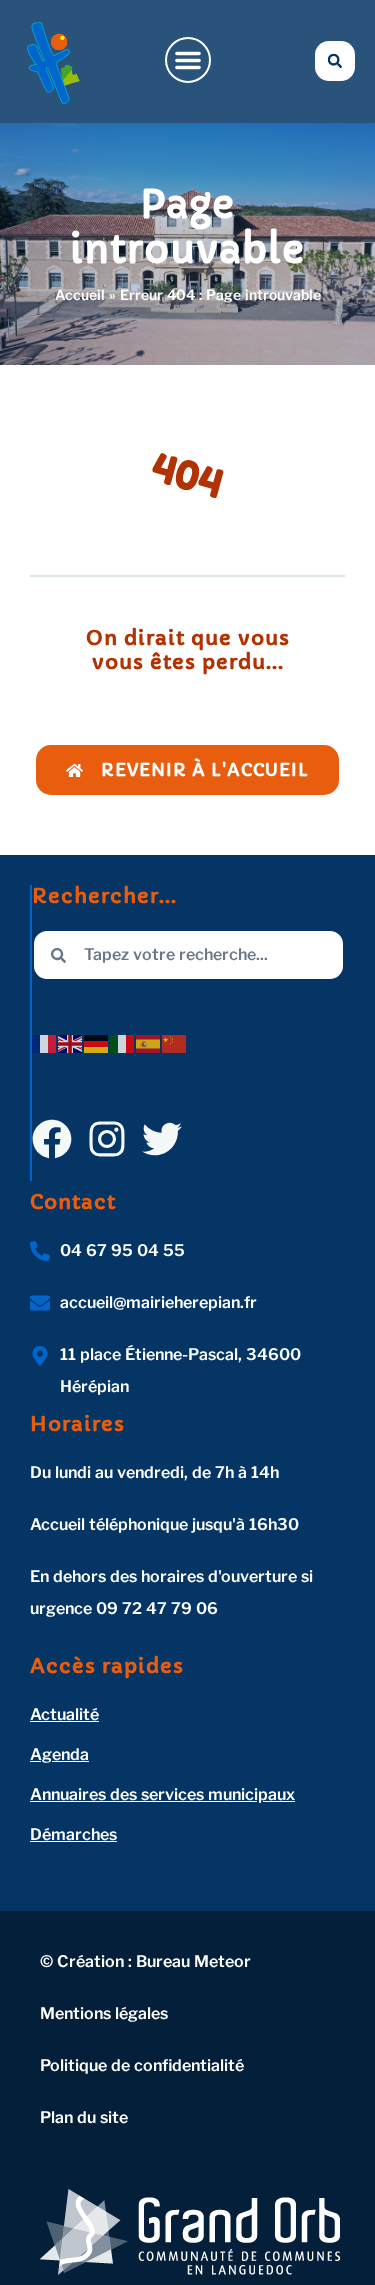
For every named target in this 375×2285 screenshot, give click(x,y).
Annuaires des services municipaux (162, 1794)
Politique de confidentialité (142, 2065)
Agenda (59, 1754)
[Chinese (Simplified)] (175, 1042)
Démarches (73, 1834)
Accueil (80, 294)
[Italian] (123, 1042)
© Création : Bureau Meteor (145, 1961)
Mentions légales (104, 2013)
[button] (188, 60)
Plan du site (84, 2117)
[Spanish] (149, 1042)
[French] (45, 1042)
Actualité (64, 1714)
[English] (71, 1042)
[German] (97, 1042)
